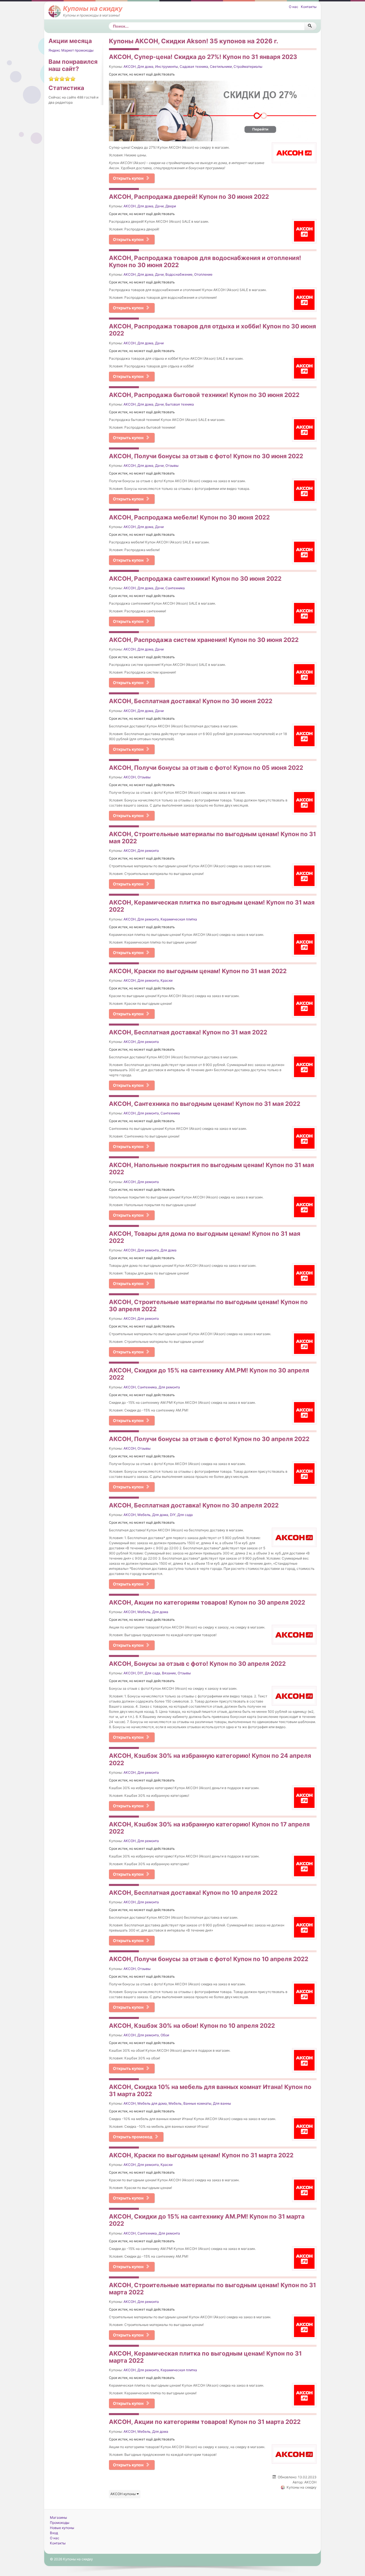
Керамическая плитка (179, 919)
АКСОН (130, 67)
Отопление (203, 274)
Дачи (159, 206)
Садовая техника (194, 67)
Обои (165, 2035)
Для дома (145, 67)
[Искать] (310, 26)
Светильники (221, 67)
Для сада (185, 1515)
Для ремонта (148, 851)
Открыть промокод (133, 2137)
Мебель (144, 1515)
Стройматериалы (248, 67)
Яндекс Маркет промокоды (71, 50)
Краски (167, 980)
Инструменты (167, 67)
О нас (294, 7)
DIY (173, 1515)
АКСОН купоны (123, 2494)
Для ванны (222, 2103)
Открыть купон (128, 178)
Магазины (58, 2517)
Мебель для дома (152, 2103)
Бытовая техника (180, 404)
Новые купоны (62, 2528)
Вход (54, 2533)
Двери (171, 206)
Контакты (309, 7)
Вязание (169, 1673)
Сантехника (175, 588)
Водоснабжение (179, 274)
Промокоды (60, 2523)
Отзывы (172, 466)
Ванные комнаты (197, 2103)
